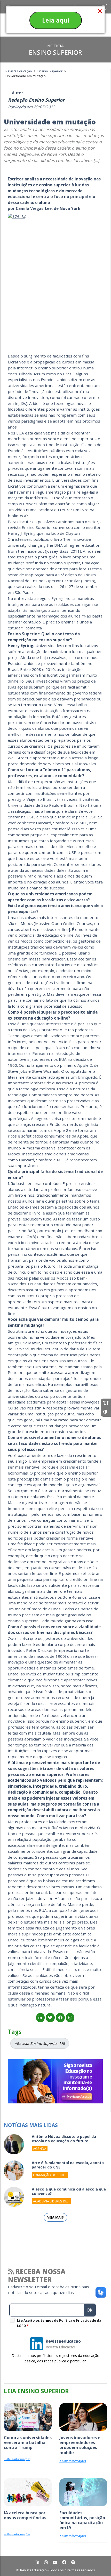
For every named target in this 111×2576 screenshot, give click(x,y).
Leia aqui (56, 20)
